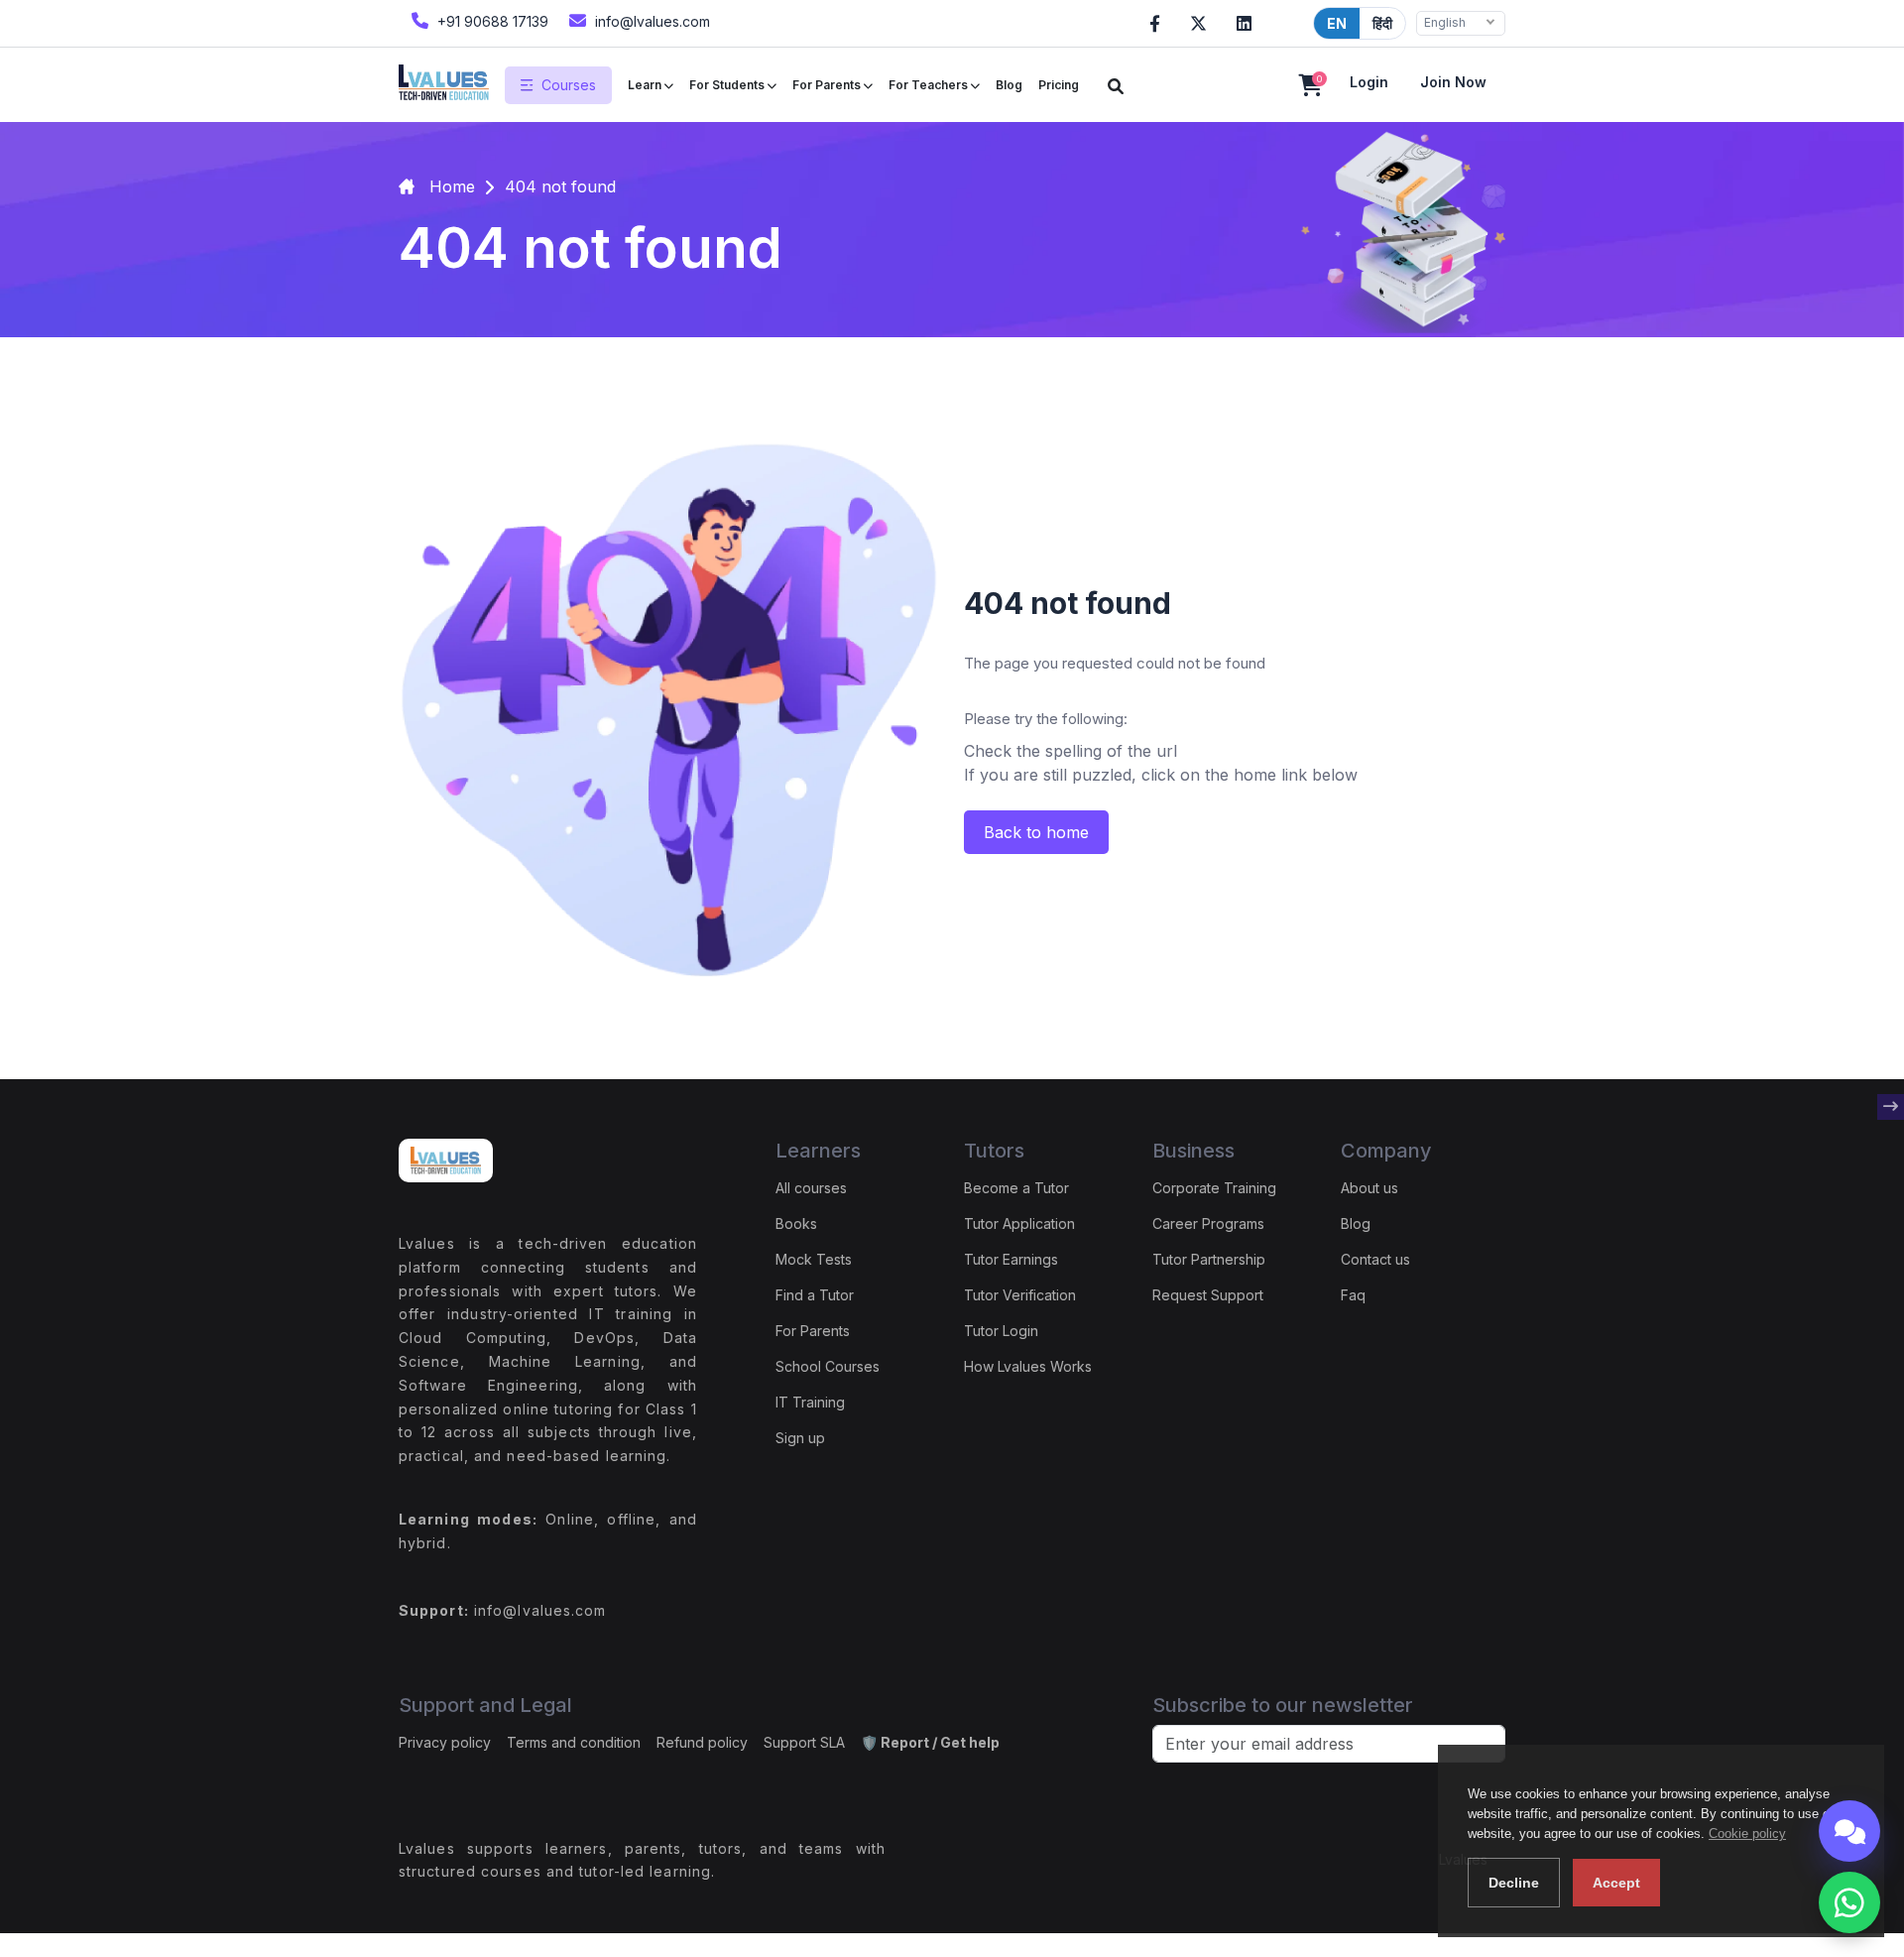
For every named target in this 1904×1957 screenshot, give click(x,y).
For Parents (828, 85)
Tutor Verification (1020, 1295)
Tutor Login (1001, 1331)
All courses (811, 1188)
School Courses (828, 1366)
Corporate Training (1214, 1188)
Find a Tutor (815, 1295)
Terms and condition (574, 1742)
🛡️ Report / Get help (930, 1742)
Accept (1616, 1883)
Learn (646, 85)
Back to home (1036, 832)
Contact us (1375, 1259)
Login (1369, 82)
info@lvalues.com (651, 21)
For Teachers (930, 85)
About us (1369, 1188)
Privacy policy (445, 1742)
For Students (728, 85)
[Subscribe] (1891, 1107)
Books (796, 1223)
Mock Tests (814, 1259)
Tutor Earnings (1011, 1259)
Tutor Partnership (1209, 1259)
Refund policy (702, 1742)
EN (1337, 23)
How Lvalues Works (1028, 1366)
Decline (1514, 1883)
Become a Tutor (1016, 1188)
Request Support (1208, 1295)
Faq (1353, 1295)
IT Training (810, 1402)
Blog (1009, 85)
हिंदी (1382, 23)
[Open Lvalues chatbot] (1849, 1831)
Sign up (800, 1438)
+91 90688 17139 (491, 21)
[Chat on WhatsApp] (1849, 1902)
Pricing (1059, 85)
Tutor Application (1019, 1223)
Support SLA (804, 1742)
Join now (1453, 82)
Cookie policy (1747, 1834)
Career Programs (1208, 1223)
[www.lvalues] (444, 85)
